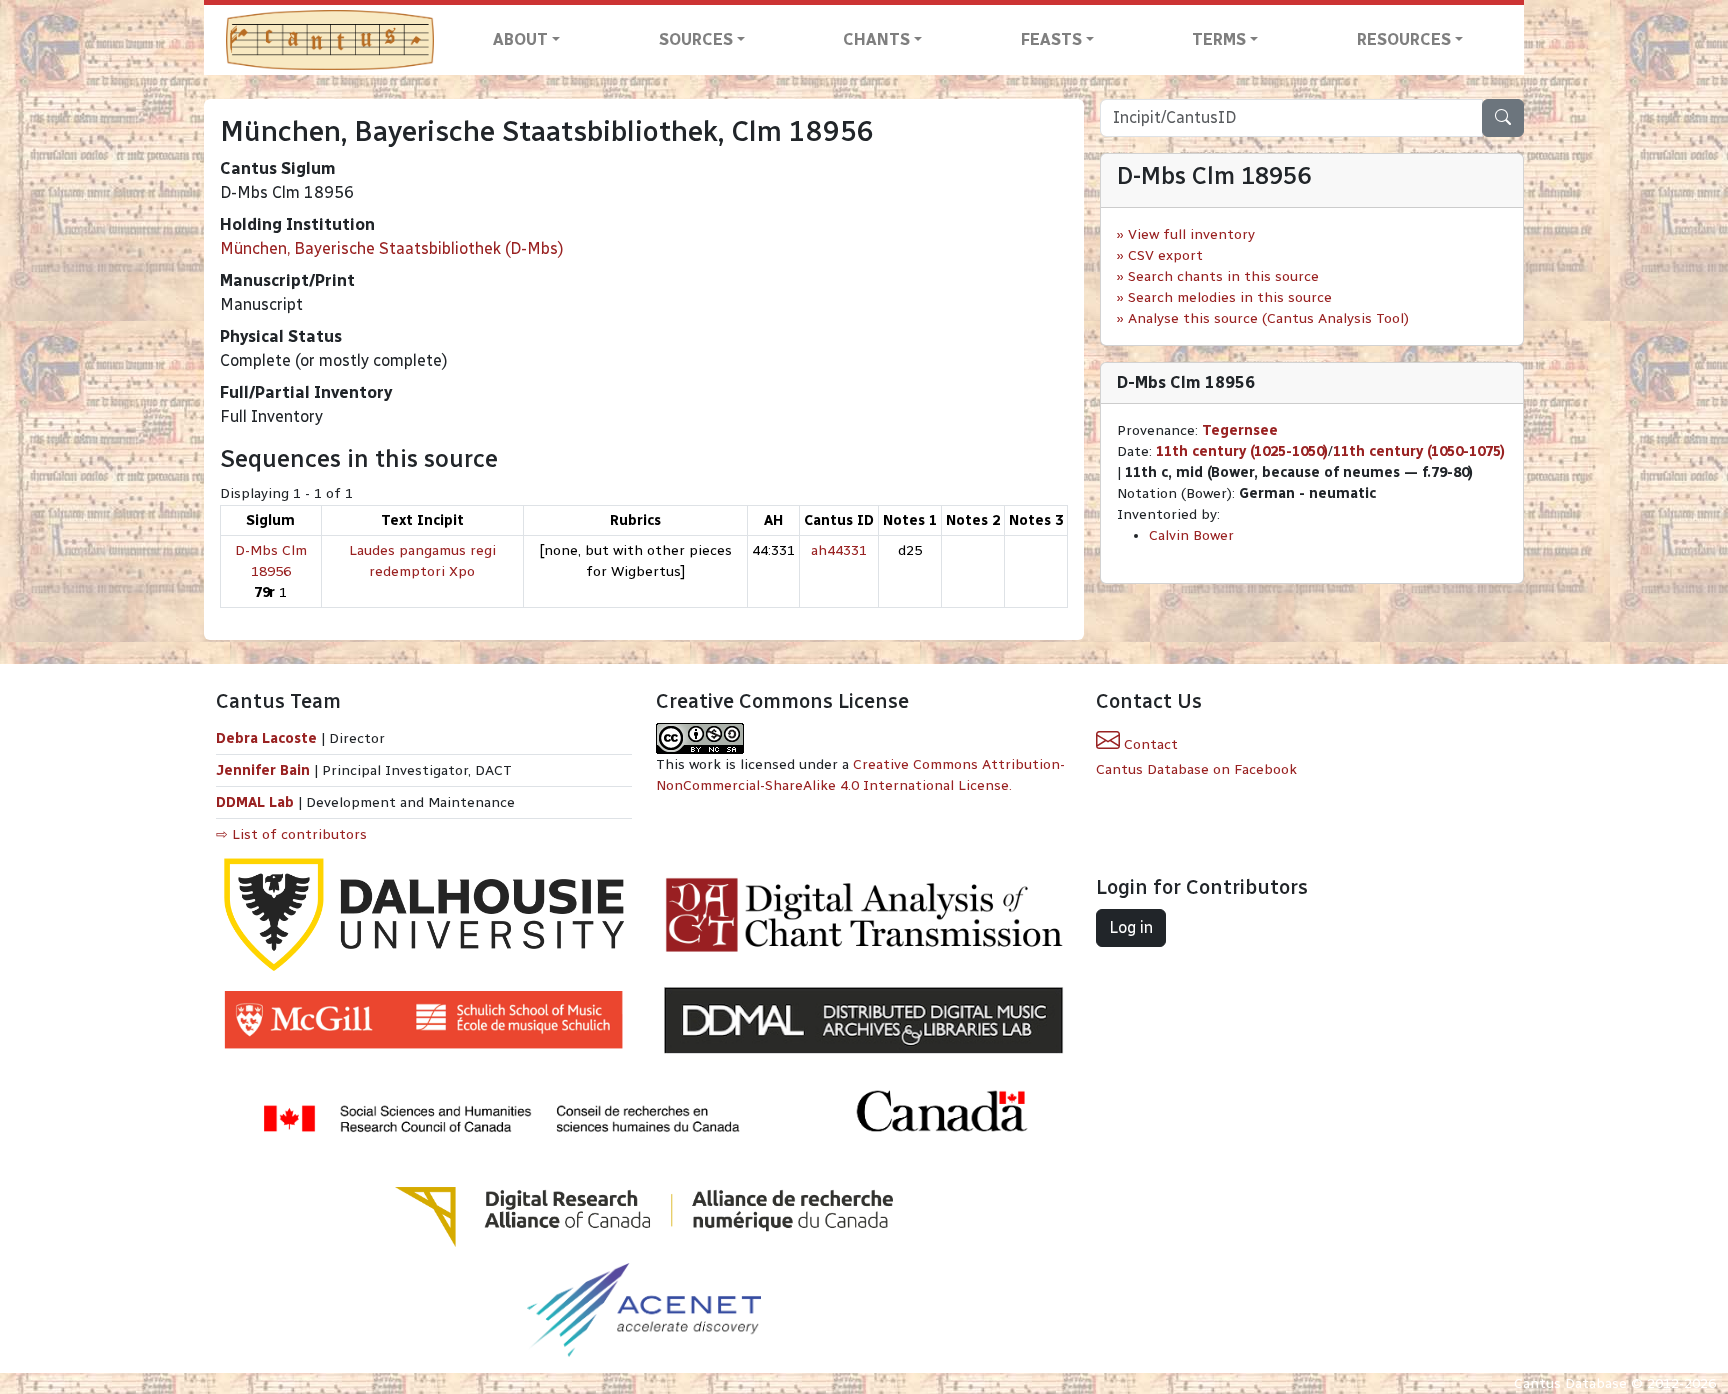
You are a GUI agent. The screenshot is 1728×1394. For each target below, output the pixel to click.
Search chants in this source (1223, 276)
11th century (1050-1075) (1419, 451)
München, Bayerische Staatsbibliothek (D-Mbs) (392, 248)
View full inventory (1191, 234)
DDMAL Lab (255, 802)
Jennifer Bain (265, 770)
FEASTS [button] (1051, 39)
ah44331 (839, 550)
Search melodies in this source (1230, 297)
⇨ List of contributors (291, 834)
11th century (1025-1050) (1242, 451)
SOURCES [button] (696, 39)
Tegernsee (1240, 430)
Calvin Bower (1191, 535)
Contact (1149, 744)
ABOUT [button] (520, 39)
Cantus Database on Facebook (1196, 769)
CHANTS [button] (876, 39)
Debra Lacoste (266, 738)
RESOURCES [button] (1404, 39)
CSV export (1165, 255)
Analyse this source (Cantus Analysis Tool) (1268, 318)
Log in (1131, 927)
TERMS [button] (1219, 39)
